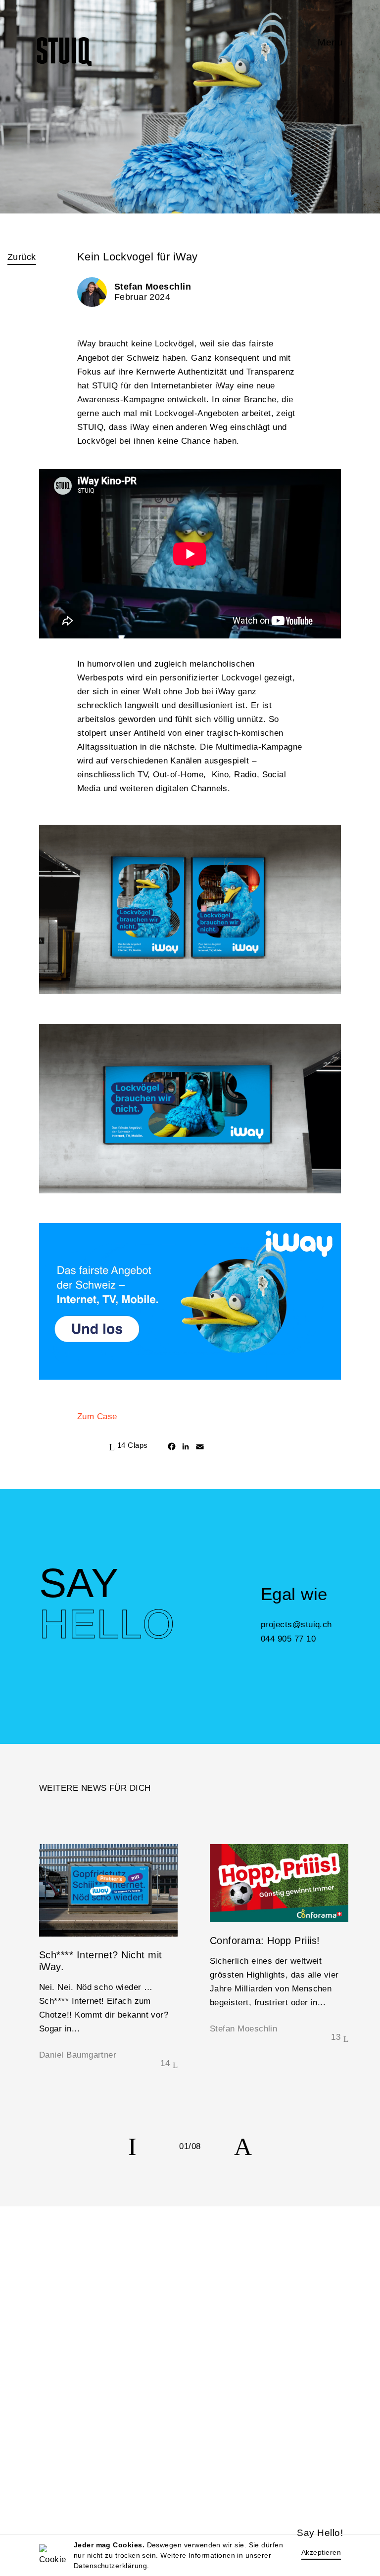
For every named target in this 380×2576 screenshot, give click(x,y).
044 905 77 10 (288, 1639)
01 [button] (184, 2146)
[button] (132, 2147)
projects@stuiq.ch (296, 1624)
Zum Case (97, 1416)
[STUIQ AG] (64, 52)
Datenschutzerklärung (110, 2566)
